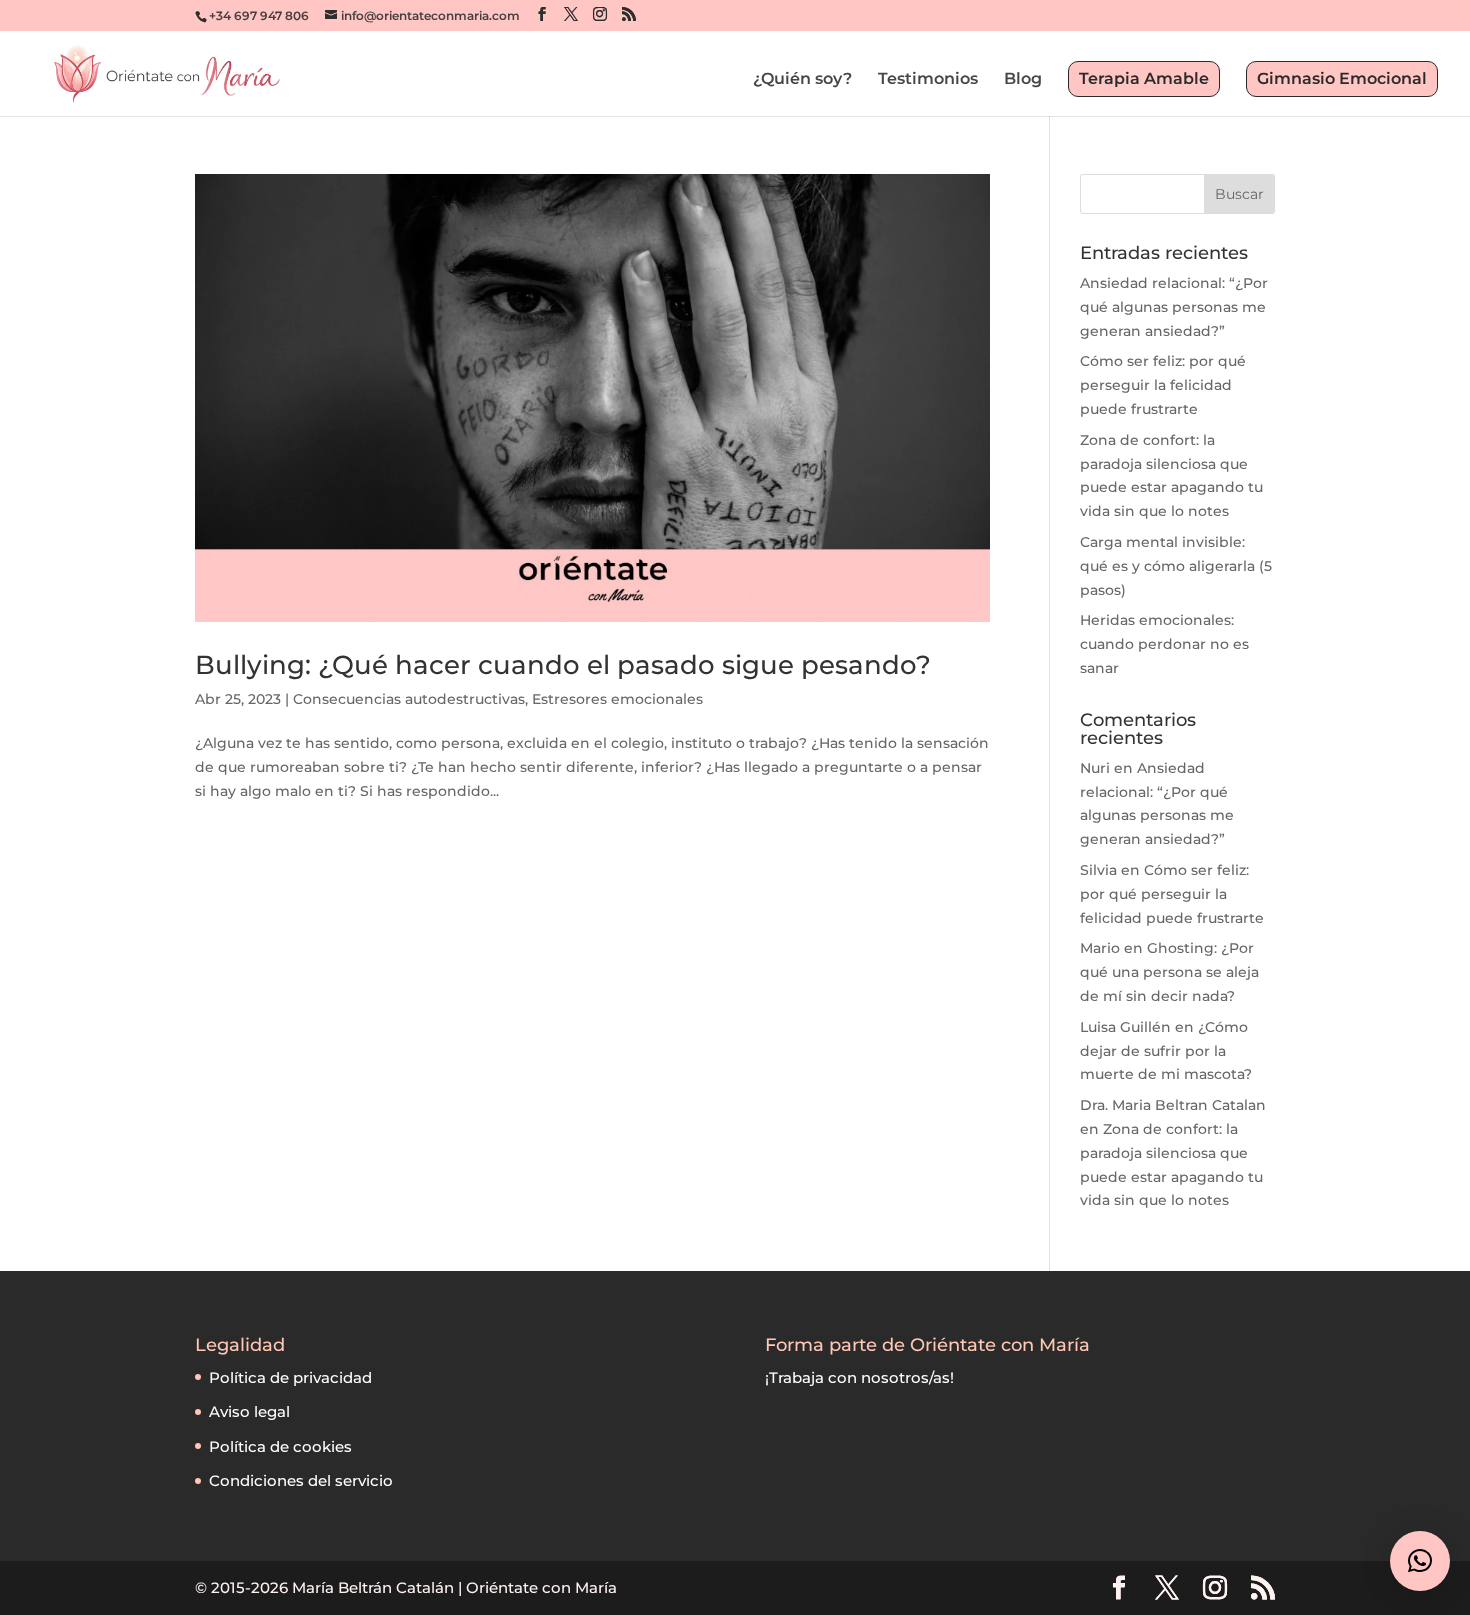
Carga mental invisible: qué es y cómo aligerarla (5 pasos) (1176, 566)
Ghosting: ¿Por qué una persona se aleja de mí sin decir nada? (1169, 972)
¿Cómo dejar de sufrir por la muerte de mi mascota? (1166, 1051)
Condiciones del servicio (301, 1480)
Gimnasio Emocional (1342, 78)
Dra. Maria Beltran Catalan (1173, 1105)
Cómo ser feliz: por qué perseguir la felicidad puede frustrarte (1163, 385)
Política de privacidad (290, 1377)
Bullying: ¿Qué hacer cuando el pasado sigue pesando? (563, 665)
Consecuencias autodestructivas (409, 699)
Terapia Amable (1144, 78)
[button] (1420, 1561)
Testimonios (928, 80)
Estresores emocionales (617, 699)
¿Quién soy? (802, 80)
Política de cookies (280, 1446)
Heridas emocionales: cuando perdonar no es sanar (1164, 644)
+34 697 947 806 (259, 15)
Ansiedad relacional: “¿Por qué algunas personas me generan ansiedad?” (1174, 307)
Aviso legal (249, 1411)
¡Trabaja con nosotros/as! (859, 1377)
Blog (1023, 80)
